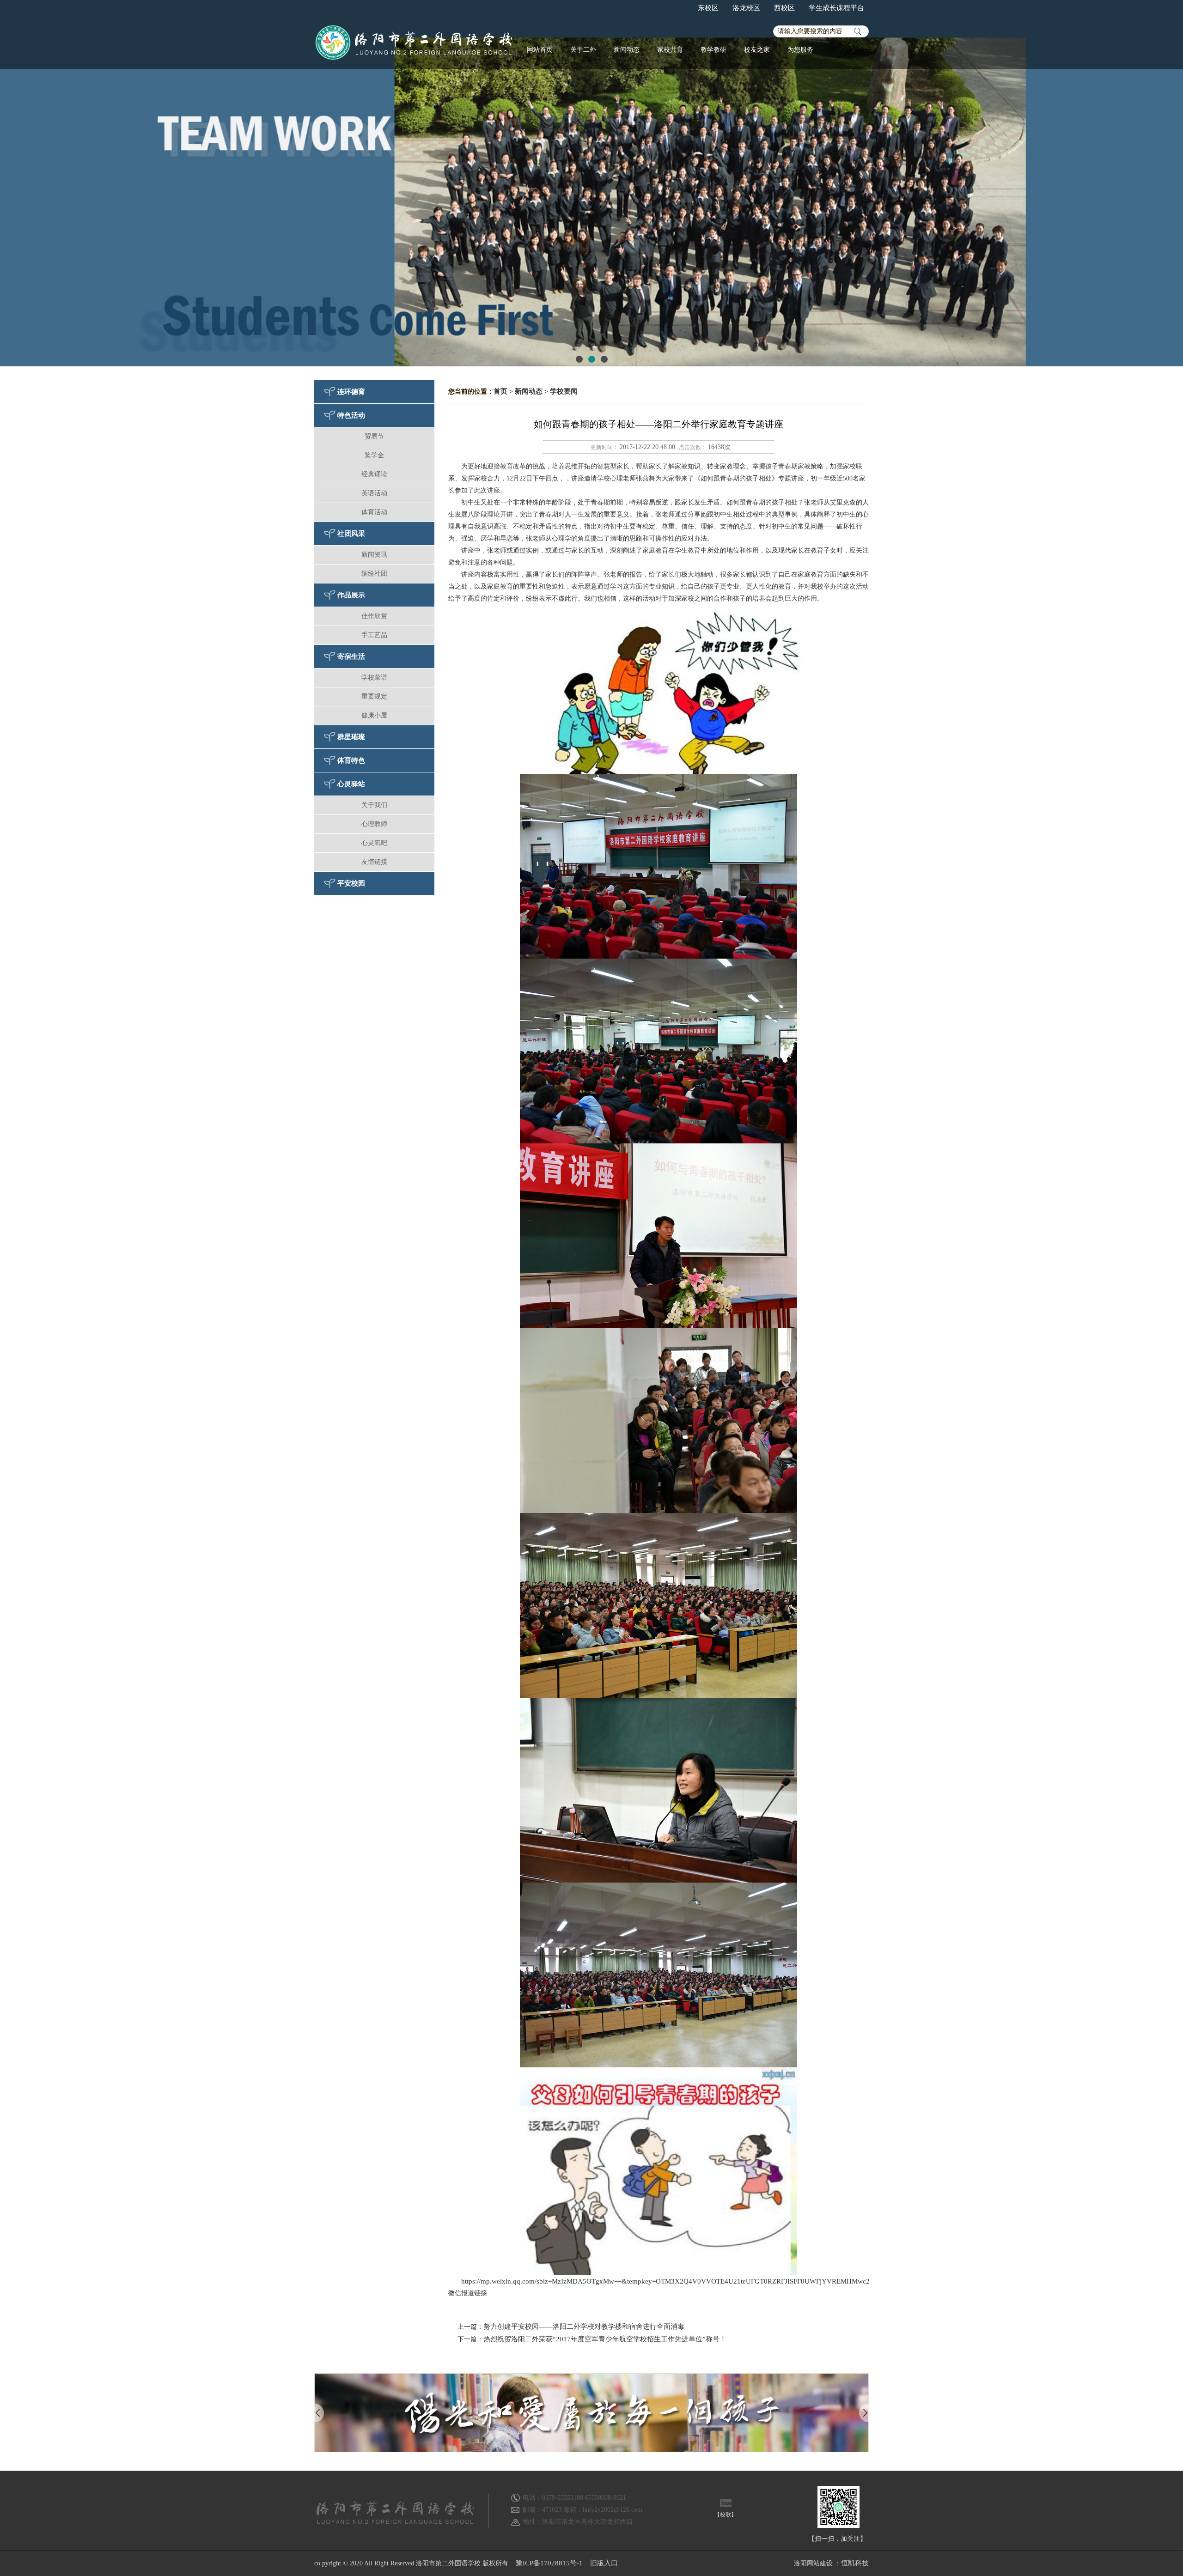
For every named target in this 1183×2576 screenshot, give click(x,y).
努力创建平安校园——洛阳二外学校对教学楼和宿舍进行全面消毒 (584, 2327)
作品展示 (351, 595)
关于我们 (374, 805)
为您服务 (800, 50)
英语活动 (374, 493)
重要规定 (374, 696)
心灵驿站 (351, 784)
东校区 (708, 8)
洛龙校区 (746, 8)
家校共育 (670, 50)
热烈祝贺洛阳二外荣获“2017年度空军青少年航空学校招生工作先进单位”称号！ (605, 2339)
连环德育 (351, 392)
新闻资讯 (374, 555)
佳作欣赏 (374, 616)
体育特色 (351, 760)
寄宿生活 (351, 656)
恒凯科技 (855, 2563)
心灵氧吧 (374, 843)
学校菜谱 (374, 677)
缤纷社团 (374, 574)
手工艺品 (374, 635)
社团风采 (351, 534)
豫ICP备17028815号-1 (549, 2563)
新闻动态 (627, 50)
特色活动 (351, 415)
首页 (500, 391)
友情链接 (374, 862)
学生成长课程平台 (836, 8)
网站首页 (540, 50)
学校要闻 (564, 391)
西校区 (784, 8)
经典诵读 (374, 474)
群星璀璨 (351, 737)
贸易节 (374, 436)
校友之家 (757, 50)
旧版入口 (604, 2563)
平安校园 (351, 883)
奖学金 (374, 455)
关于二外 (583, 50)
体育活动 (374, 512)
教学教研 (713, 50)
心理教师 (374, 824)
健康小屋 (374, 715)
